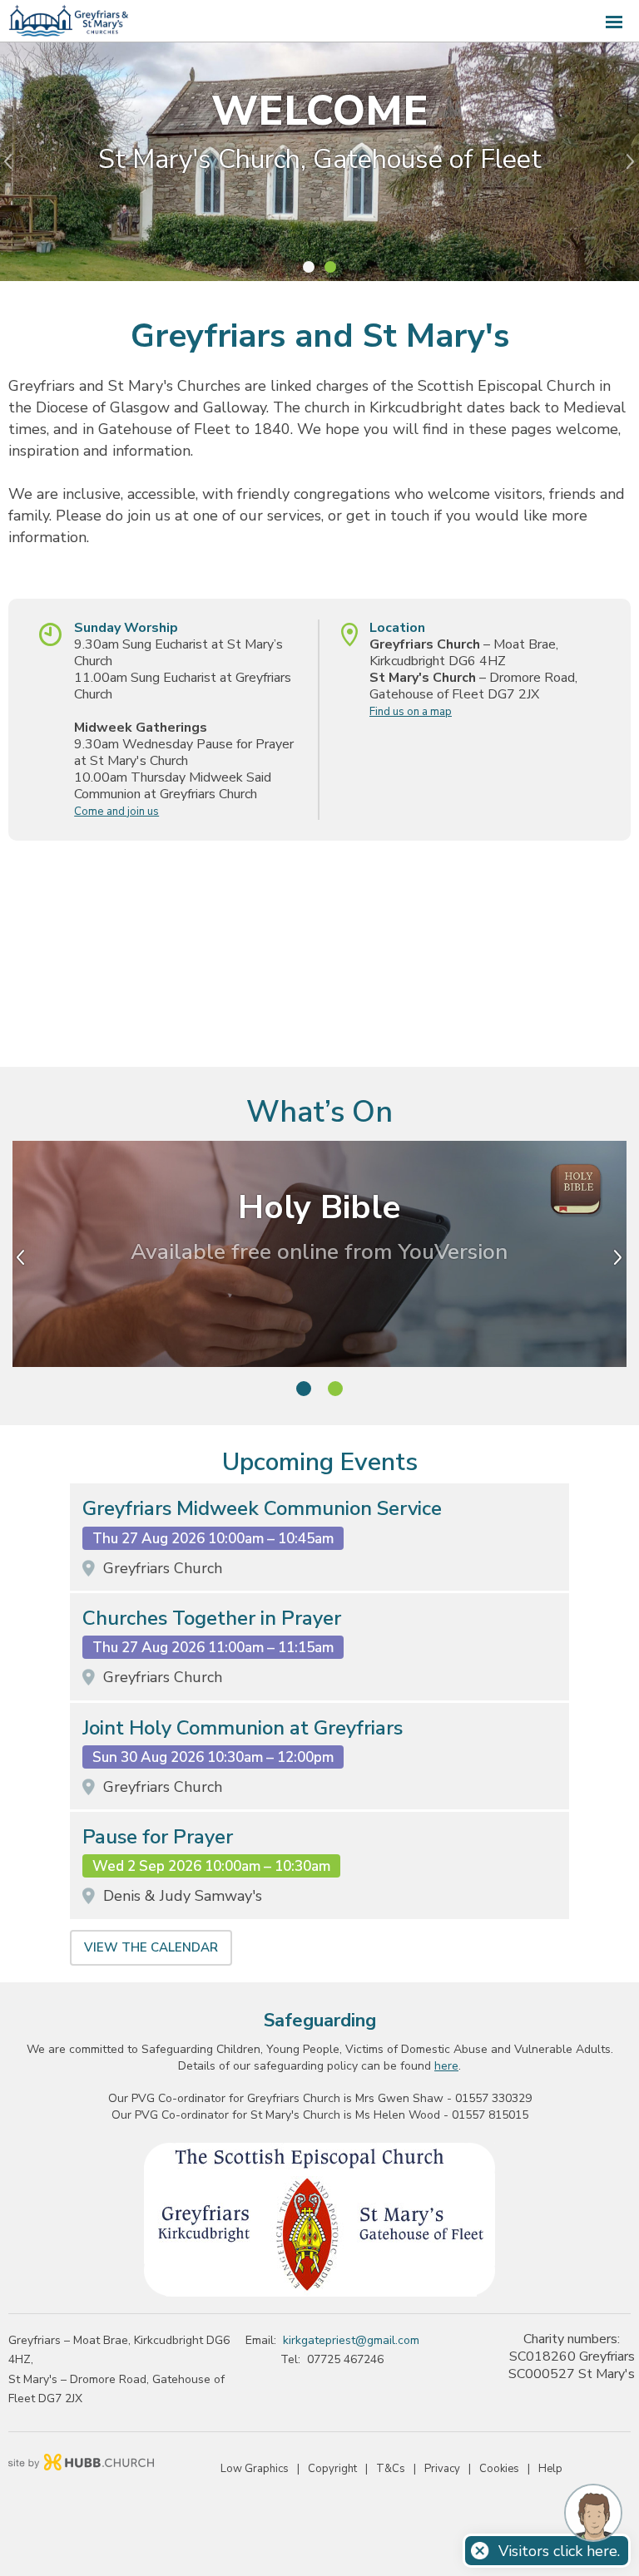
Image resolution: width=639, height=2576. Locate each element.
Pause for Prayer (158, 1837)
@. (351, 2340)
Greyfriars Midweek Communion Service (262, 1509)
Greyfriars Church (163, 1568)
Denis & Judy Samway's (183, 1896)
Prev (12, 161)
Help (550, 2469)
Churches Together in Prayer (212, 1619)
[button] (319, 21)
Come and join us (116, 812)
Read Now (319, 1299)
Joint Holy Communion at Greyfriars (243, 1728)
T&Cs (391, 2469)
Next (627, 161)
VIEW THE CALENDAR (151, 1947)
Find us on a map (411, 712)
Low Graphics (255, 2469)
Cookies (499, 2469)
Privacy (442, 2469)
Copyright (332, 2469)
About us (320, 210)
